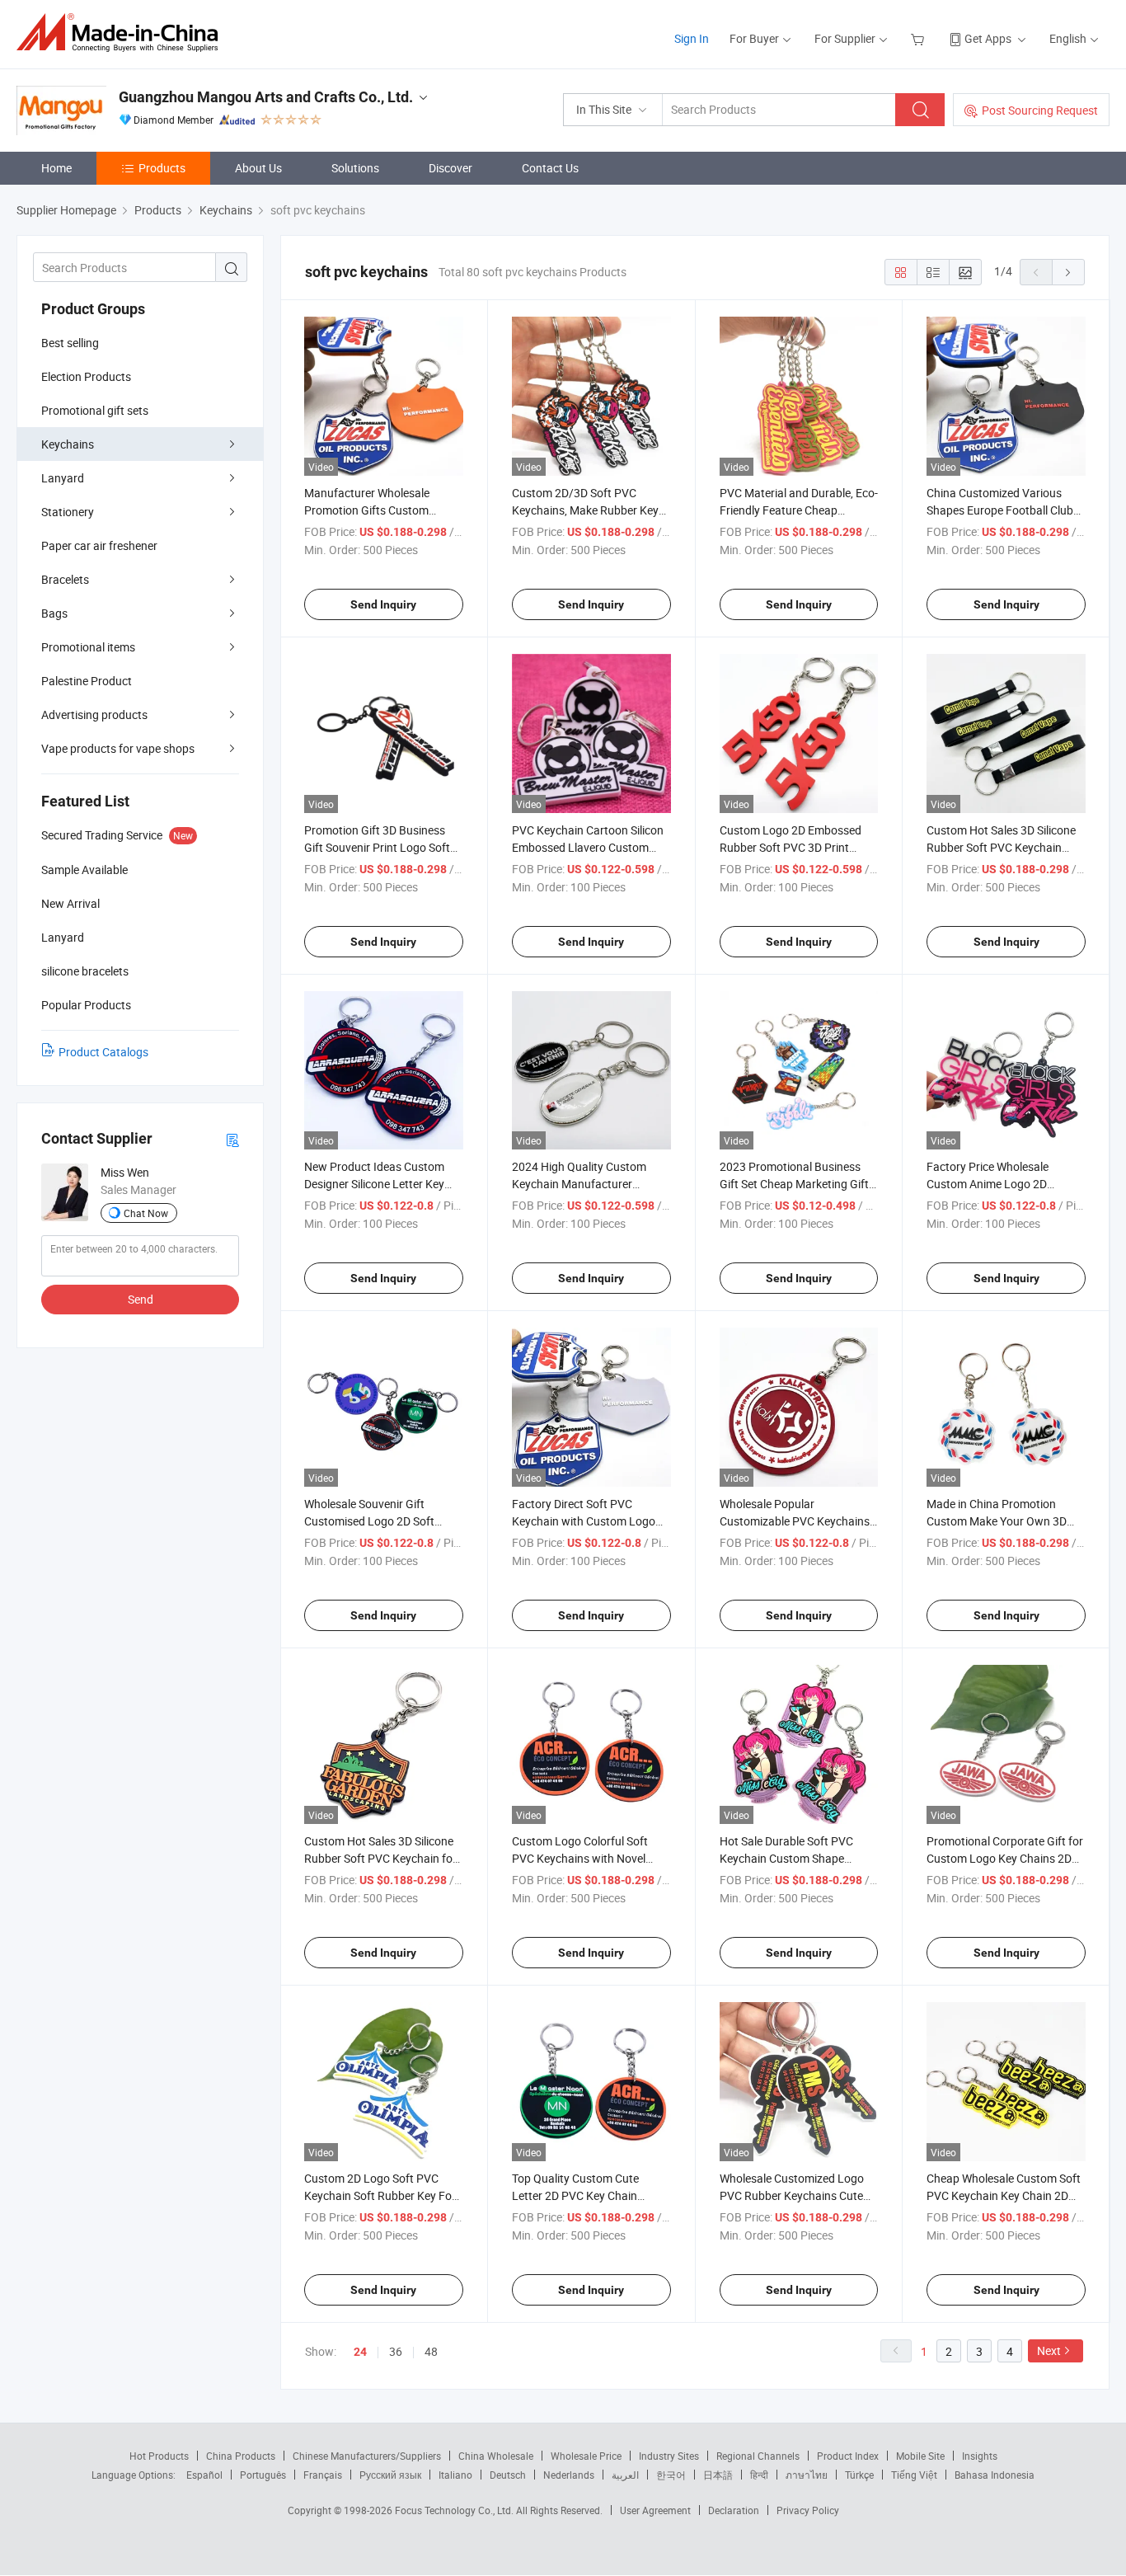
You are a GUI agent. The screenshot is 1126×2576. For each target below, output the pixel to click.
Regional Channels (758, 2456)
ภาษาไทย (807, 2475)
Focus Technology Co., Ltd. (455, 2510)
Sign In (692, 38)
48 (431, 2351)
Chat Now (146, 1213)
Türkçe (859, 2475)
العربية (625, 2475)
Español (204, 2475)
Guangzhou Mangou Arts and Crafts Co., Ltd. (266, 97)
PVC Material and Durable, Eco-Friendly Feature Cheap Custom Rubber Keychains (799, 510)
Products (162, 168)
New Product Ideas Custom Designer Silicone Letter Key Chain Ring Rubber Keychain (376, 1184)
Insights (980, 2456)
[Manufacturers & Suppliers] (122, 33)
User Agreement (655, 2510)
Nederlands (569, 2475)
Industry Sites (669, 2456)
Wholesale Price (586, 2456)
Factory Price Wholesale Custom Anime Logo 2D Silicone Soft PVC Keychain (995, 1184)
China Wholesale (496, 2456)
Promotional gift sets (95, 410)
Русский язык (390, 2475)
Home (56, 168)
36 (396, 2351)
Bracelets (65, 579)
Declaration (734, 2510)
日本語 (718, 2475)
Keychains (68, 444)
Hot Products (159, 2456)
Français (323, 2475)
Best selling (70, 343)
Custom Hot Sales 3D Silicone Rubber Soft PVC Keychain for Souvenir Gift (380, 1858)
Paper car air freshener (99, 545)
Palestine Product (87, 681)
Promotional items (88, 647)
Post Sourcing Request (1040, 110)
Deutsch (508, 2475)
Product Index (848, 2456)
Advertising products (94, 715)
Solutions (355, 168)
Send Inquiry (383, 604)
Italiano (455, 2475)
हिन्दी (759, 2475)
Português (263, 2475)
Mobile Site (920, 2456)
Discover (450, 168)
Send (141, 1299)
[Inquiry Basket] (920, 38)
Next (1049, 2350)
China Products (241, 2456)
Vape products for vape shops (118, 748)
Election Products (86, 376)
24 (360, 2352)
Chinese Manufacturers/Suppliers (367, 2456)
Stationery (68, 512)
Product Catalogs (103, 1052)
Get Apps (988, 38)
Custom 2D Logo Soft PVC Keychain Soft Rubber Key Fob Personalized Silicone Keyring (381, 2195)
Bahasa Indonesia (995, 2475)
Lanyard (63, 478)
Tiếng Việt (914, 2475)
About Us (258, 168)
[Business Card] (232, 1139)
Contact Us (550, 168)
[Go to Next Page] (1068, 272)
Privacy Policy (808, 2510)
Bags (54, 613)
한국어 (671, 2475)
